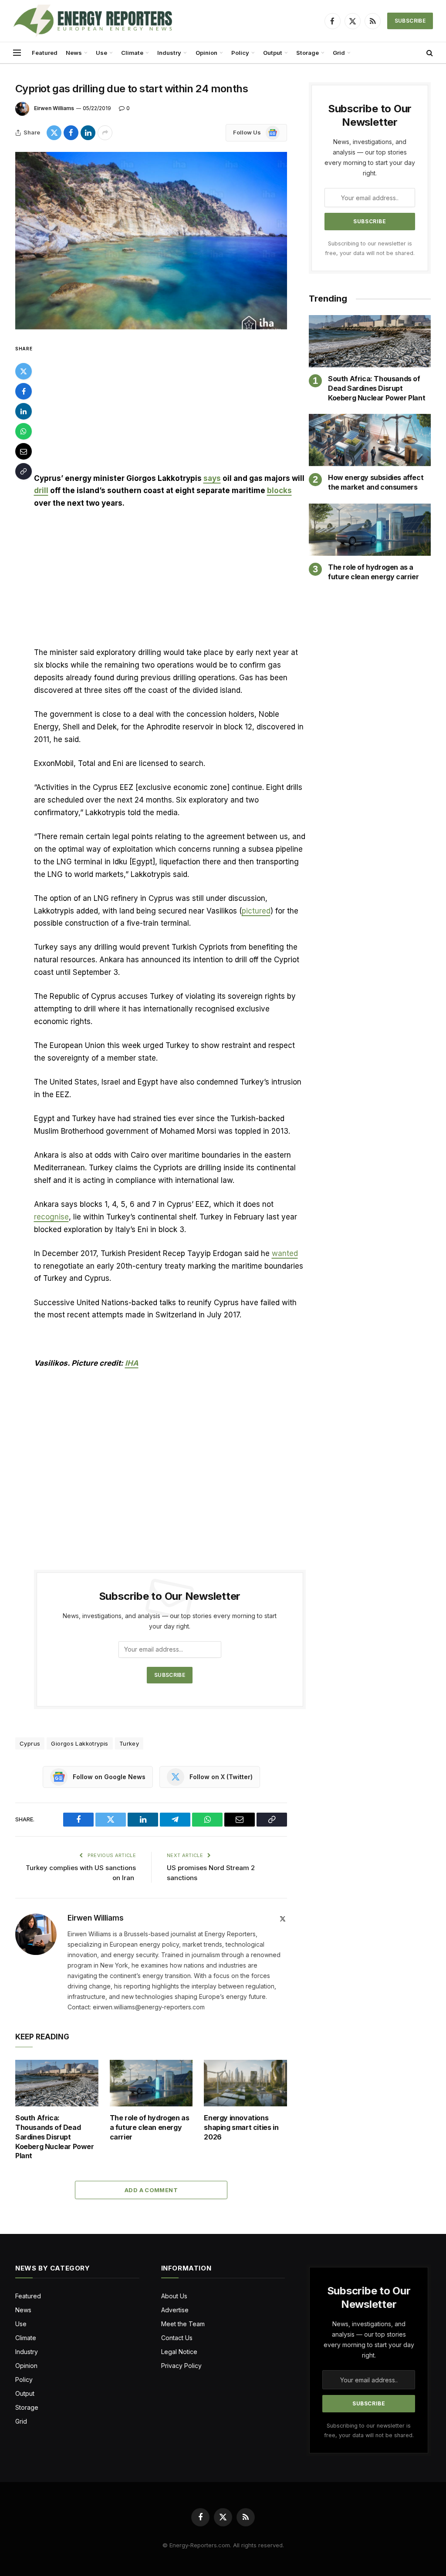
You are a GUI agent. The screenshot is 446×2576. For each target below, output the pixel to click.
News (74, 53)
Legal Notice (179, 2352)
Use (101, 53)
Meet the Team (183, 2324)
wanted (285, 1253)
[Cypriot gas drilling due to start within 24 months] (151, 241)
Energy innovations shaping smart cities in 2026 (241, 2127)
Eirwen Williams (54, 108)
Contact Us (177, 2338)
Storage (307, 53)
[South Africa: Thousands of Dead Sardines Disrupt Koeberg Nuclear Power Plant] (57, 2083)
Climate (132, 53)
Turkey (129, 1743)
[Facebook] (24, 391)
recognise (51, 1217)
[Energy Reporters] (93, 21)
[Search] (429, 53)
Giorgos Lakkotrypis (79, 1743)
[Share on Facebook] (71, 133)
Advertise (175, 2310)
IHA (132, 1363)
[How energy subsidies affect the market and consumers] (370, 440)
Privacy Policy (181, 2366)
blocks (279, 490)
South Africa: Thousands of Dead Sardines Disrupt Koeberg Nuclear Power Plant (55, 2137)
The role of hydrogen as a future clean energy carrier (150, 2127)
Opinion (206, 53)
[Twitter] (24, 371)
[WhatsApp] (24, 431)
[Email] (24, 451)
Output (273, 53)
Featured (45, 53)
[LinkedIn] (24, 411)
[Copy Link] (24, 471)
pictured (256, 911)
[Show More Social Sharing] (105, 133)
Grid (339, 53)
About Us (174, 2296)
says (212, 478)
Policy (240, 53)
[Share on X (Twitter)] (54, 133)
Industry (169, 53)
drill (41, 490)
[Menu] (17, 53)
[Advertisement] (170, 408)
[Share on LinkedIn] (88, 133)
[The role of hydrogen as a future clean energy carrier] (151, 2083)
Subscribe (410, 21)
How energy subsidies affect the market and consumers (376, 482)
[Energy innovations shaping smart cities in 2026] (245, 2083)
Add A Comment (151, 2190)
